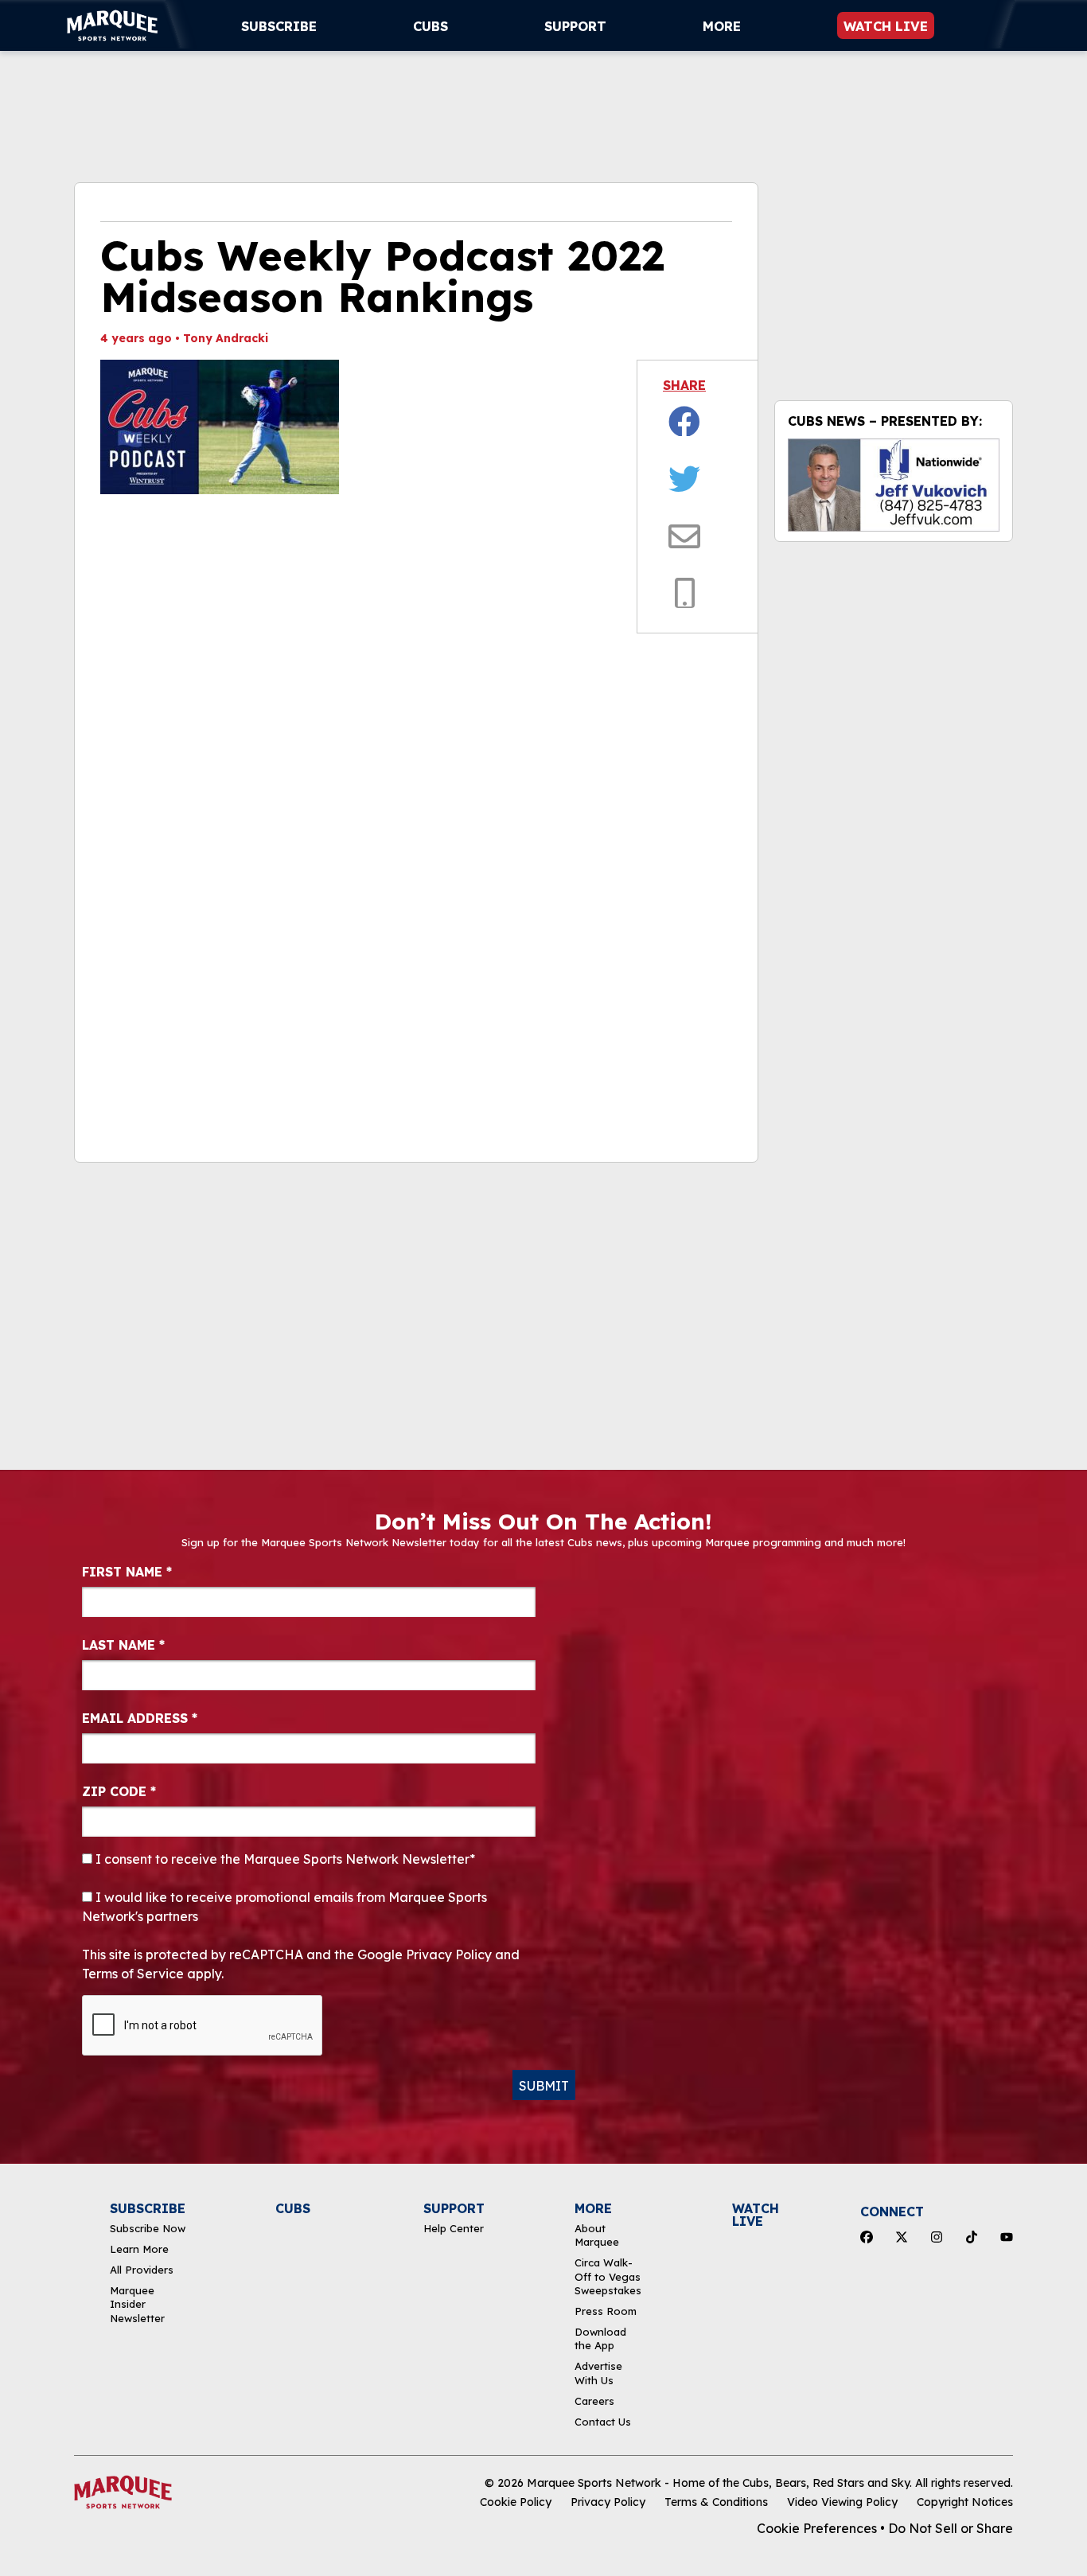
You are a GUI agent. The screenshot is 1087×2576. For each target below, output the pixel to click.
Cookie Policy (516, 2502)
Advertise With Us (598, 2373)
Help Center (454, 2228)
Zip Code (119, 1791)
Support (575, 26)
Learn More (139, 2249)
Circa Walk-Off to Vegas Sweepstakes (608, 2276)
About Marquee (597, 2235)
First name (127, 1572)
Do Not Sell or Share (951, 2528)
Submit (544, 2086)
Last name (123, 1645)
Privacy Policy (608, 2502)
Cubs (431, 26)
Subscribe (279, 26)
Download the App (600, 2338)
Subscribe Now (148, 2228)
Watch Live (886, 26)
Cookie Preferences (817, 2528)
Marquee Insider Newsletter (137, 2304)
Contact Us (603, 2422)
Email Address (140, 1718)
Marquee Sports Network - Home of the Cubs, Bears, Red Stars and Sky (718, 2483)
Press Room (606, 2311)
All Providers (142, 2270)
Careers (594, 2401)
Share (684, 385)
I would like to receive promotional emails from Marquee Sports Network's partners (284, 1907)
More (722, 26)
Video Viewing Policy (842, 2502)
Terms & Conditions (716, 2502)
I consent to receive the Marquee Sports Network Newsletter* (284, 1859)
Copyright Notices (965, 2502)
